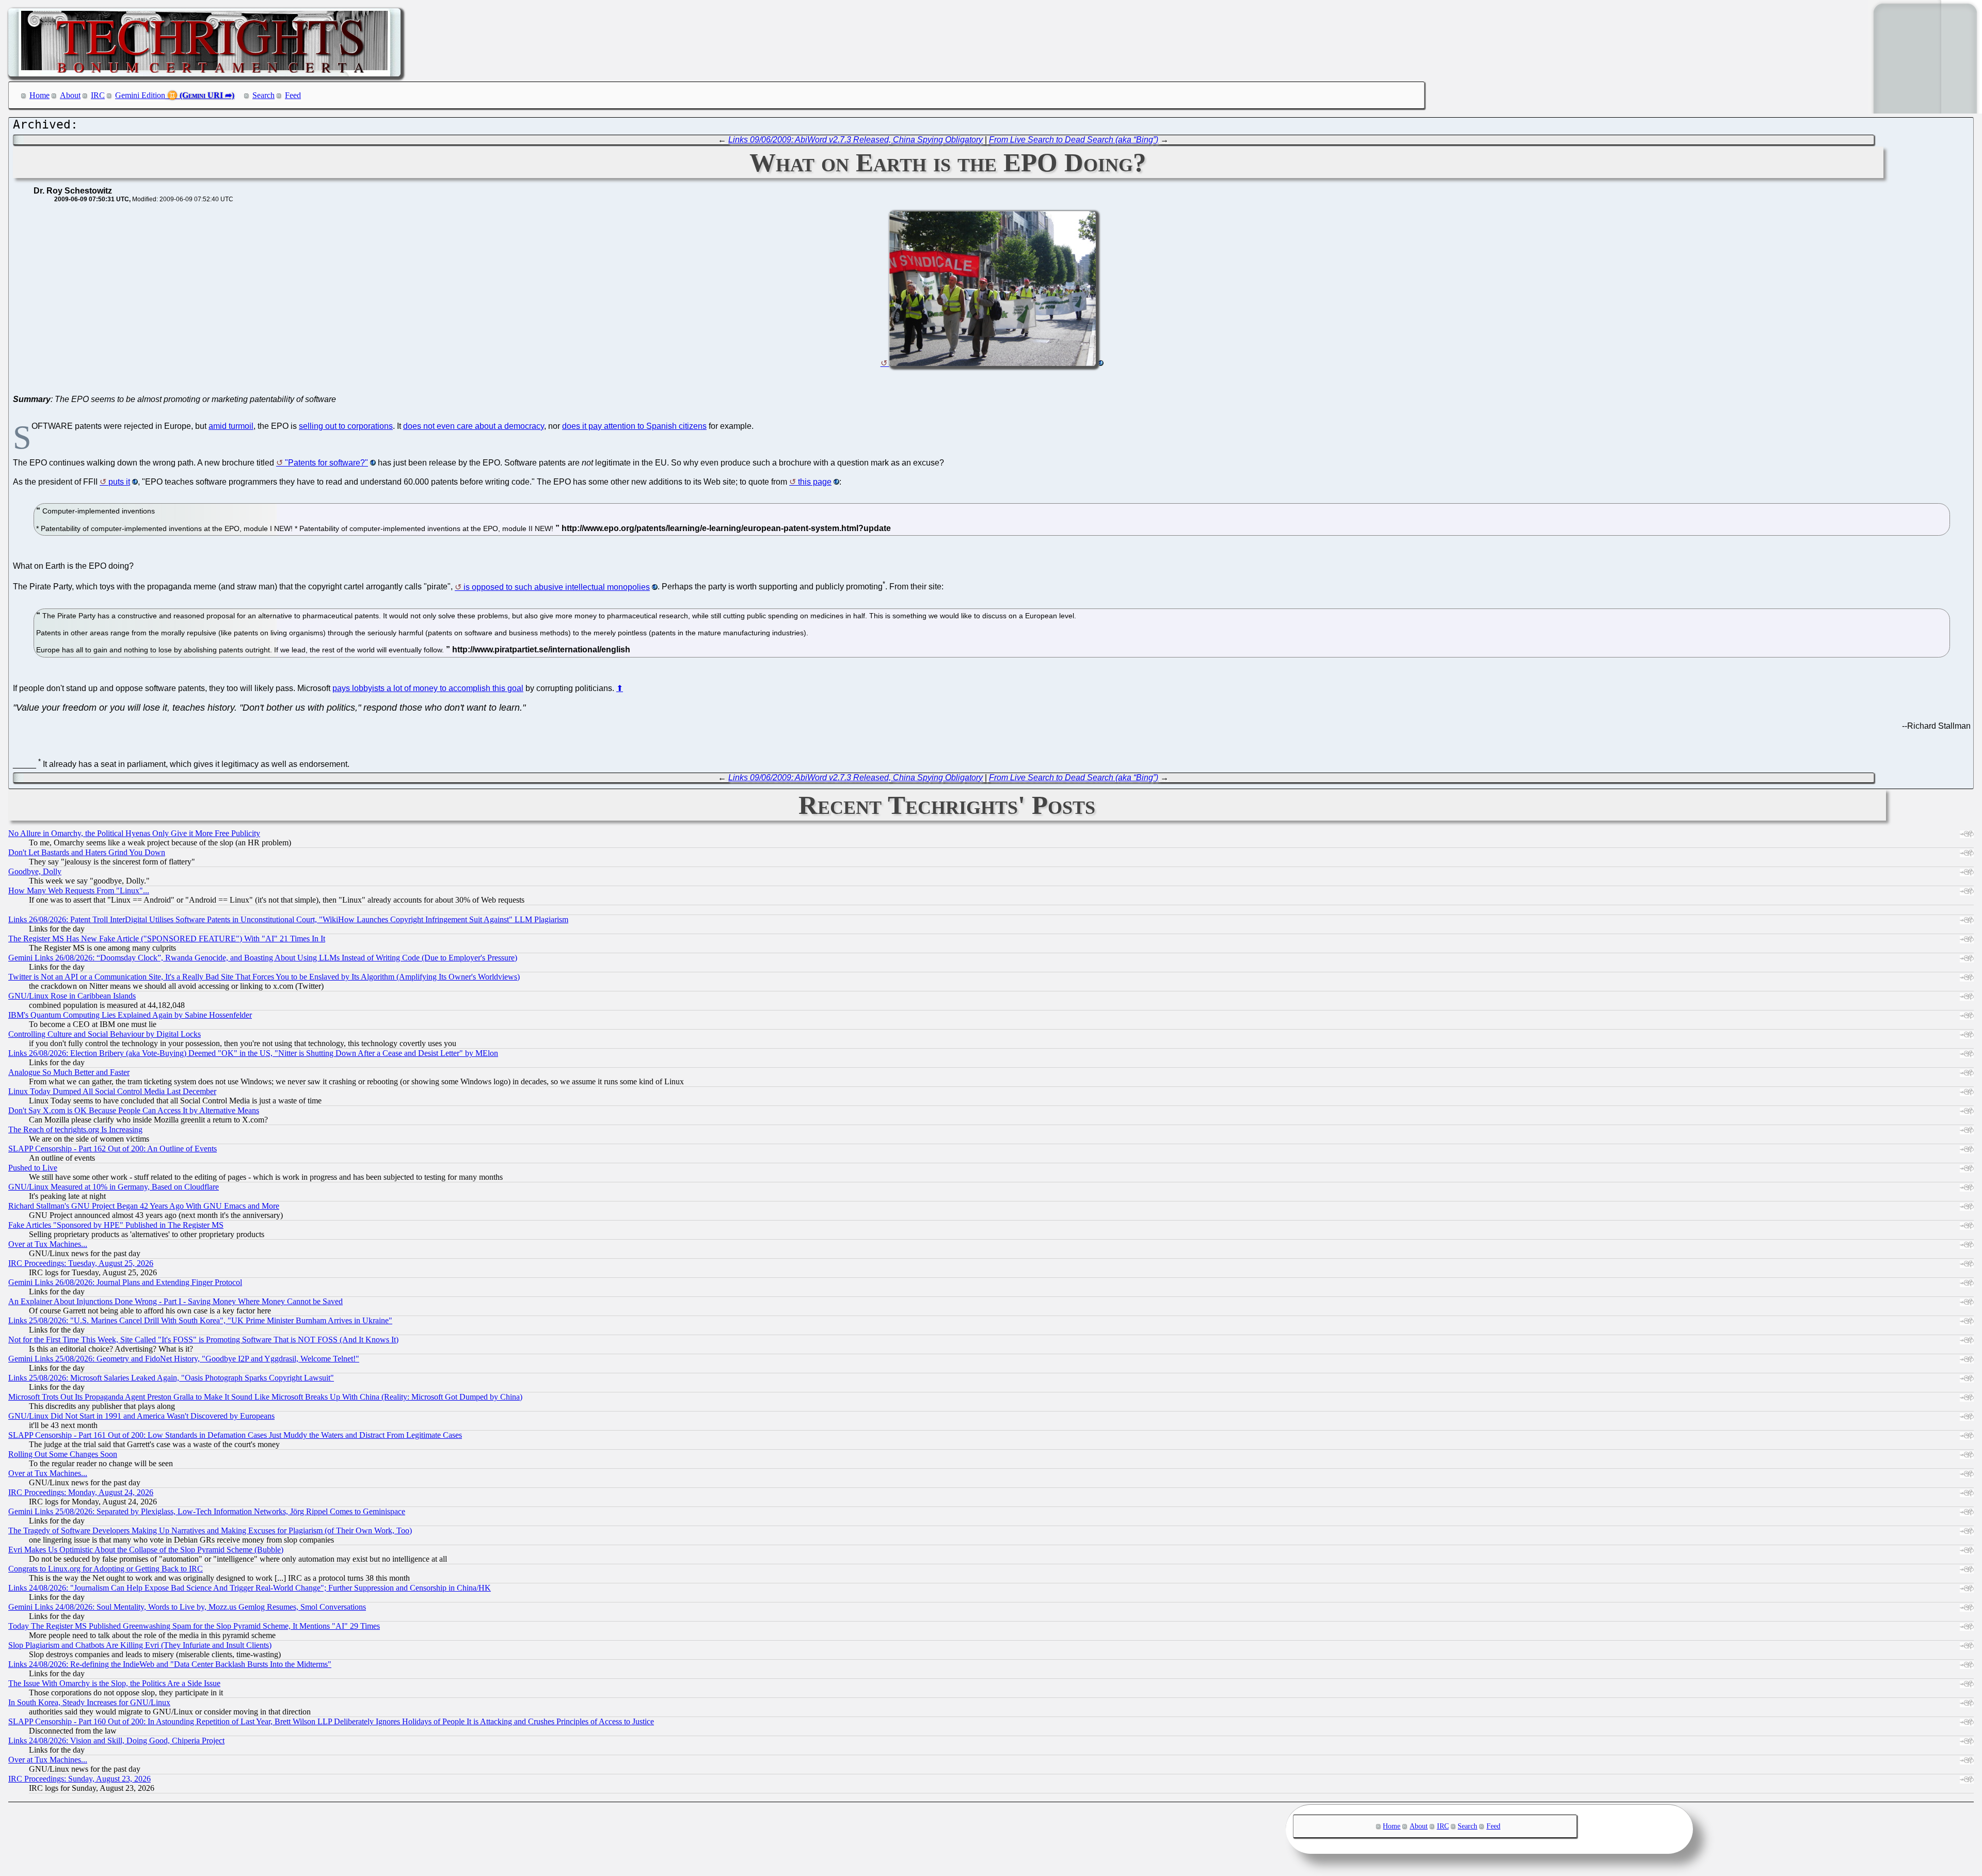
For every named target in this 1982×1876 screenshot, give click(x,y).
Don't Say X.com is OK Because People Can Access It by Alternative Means (134, 1110)
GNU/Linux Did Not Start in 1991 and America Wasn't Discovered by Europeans (141, 1416)
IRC (98, 95)
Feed (293, 95)
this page (815, 482)
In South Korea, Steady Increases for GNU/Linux (89, 1702)
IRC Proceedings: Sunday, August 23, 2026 (79, 1779)
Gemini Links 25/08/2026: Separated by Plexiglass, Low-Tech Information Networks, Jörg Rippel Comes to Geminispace (207, 1511)
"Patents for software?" (326, 463)
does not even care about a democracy (474, 426)
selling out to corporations (346, 426)
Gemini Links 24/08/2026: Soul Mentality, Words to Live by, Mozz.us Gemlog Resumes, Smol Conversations (187, 1607)
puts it (119, 482)
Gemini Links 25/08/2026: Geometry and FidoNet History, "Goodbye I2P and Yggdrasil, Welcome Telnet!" (184, 1359)
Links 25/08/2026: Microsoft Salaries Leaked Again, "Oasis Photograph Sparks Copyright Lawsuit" (171, 1378)
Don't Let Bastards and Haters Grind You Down (87, 852)
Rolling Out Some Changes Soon (63, 1454)
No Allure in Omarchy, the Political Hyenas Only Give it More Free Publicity (134, 833)
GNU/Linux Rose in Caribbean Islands (72, 996)
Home (39, 95)
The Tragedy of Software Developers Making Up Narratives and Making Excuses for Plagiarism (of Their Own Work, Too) (210, 1530)
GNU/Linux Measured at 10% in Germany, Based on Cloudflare (114, 1187)
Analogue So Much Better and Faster (69, 1072)
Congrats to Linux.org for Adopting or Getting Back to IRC (106, 1569)
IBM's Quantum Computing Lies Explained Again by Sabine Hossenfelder (130, 1015)
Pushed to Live (33, 1168)
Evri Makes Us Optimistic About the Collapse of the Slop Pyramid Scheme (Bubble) (146, 1550)
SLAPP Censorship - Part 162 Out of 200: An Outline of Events (113, 1149)
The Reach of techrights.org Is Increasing (75, 1129)
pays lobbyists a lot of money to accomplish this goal (428, 688)
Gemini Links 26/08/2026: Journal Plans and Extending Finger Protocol (125, 1282)
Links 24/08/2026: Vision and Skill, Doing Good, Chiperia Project (116, 1741)
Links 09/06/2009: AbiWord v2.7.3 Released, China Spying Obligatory (856, 140)
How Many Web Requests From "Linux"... (79, 891)
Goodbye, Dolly (35, 871)
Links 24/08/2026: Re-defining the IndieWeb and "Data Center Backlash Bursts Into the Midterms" (170, 1664)
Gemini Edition (140, 95)
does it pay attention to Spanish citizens (634, 426)
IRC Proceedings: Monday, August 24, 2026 (81, 1492)
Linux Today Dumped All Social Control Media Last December (112, 1091)
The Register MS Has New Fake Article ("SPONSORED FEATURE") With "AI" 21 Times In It (167, 939)
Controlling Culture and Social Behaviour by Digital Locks (105, 1034)
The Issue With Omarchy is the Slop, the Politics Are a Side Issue (114, 1683)
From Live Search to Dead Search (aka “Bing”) (1074, 140)
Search (263, 95)
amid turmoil (231, 426)
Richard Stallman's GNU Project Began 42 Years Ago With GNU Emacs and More (144, 1206)
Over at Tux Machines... (48, 1244)
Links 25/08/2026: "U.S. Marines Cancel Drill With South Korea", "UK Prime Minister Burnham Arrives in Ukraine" (200, 1320)
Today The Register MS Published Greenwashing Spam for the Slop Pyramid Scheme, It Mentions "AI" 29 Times (194, 1626)
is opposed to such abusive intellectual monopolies (557, 587)
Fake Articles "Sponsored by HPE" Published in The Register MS (116, 1225)
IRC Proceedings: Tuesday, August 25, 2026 (81, 1263)
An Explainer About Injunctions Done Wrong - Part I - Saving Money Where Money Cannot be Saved (175, 1301)
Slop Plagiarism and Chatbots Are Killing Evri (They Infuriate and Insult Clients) (140, 1645)
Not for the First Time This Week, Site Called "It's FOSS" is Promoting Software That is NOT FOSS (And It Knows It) (203, 1340)
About (70, 95)
